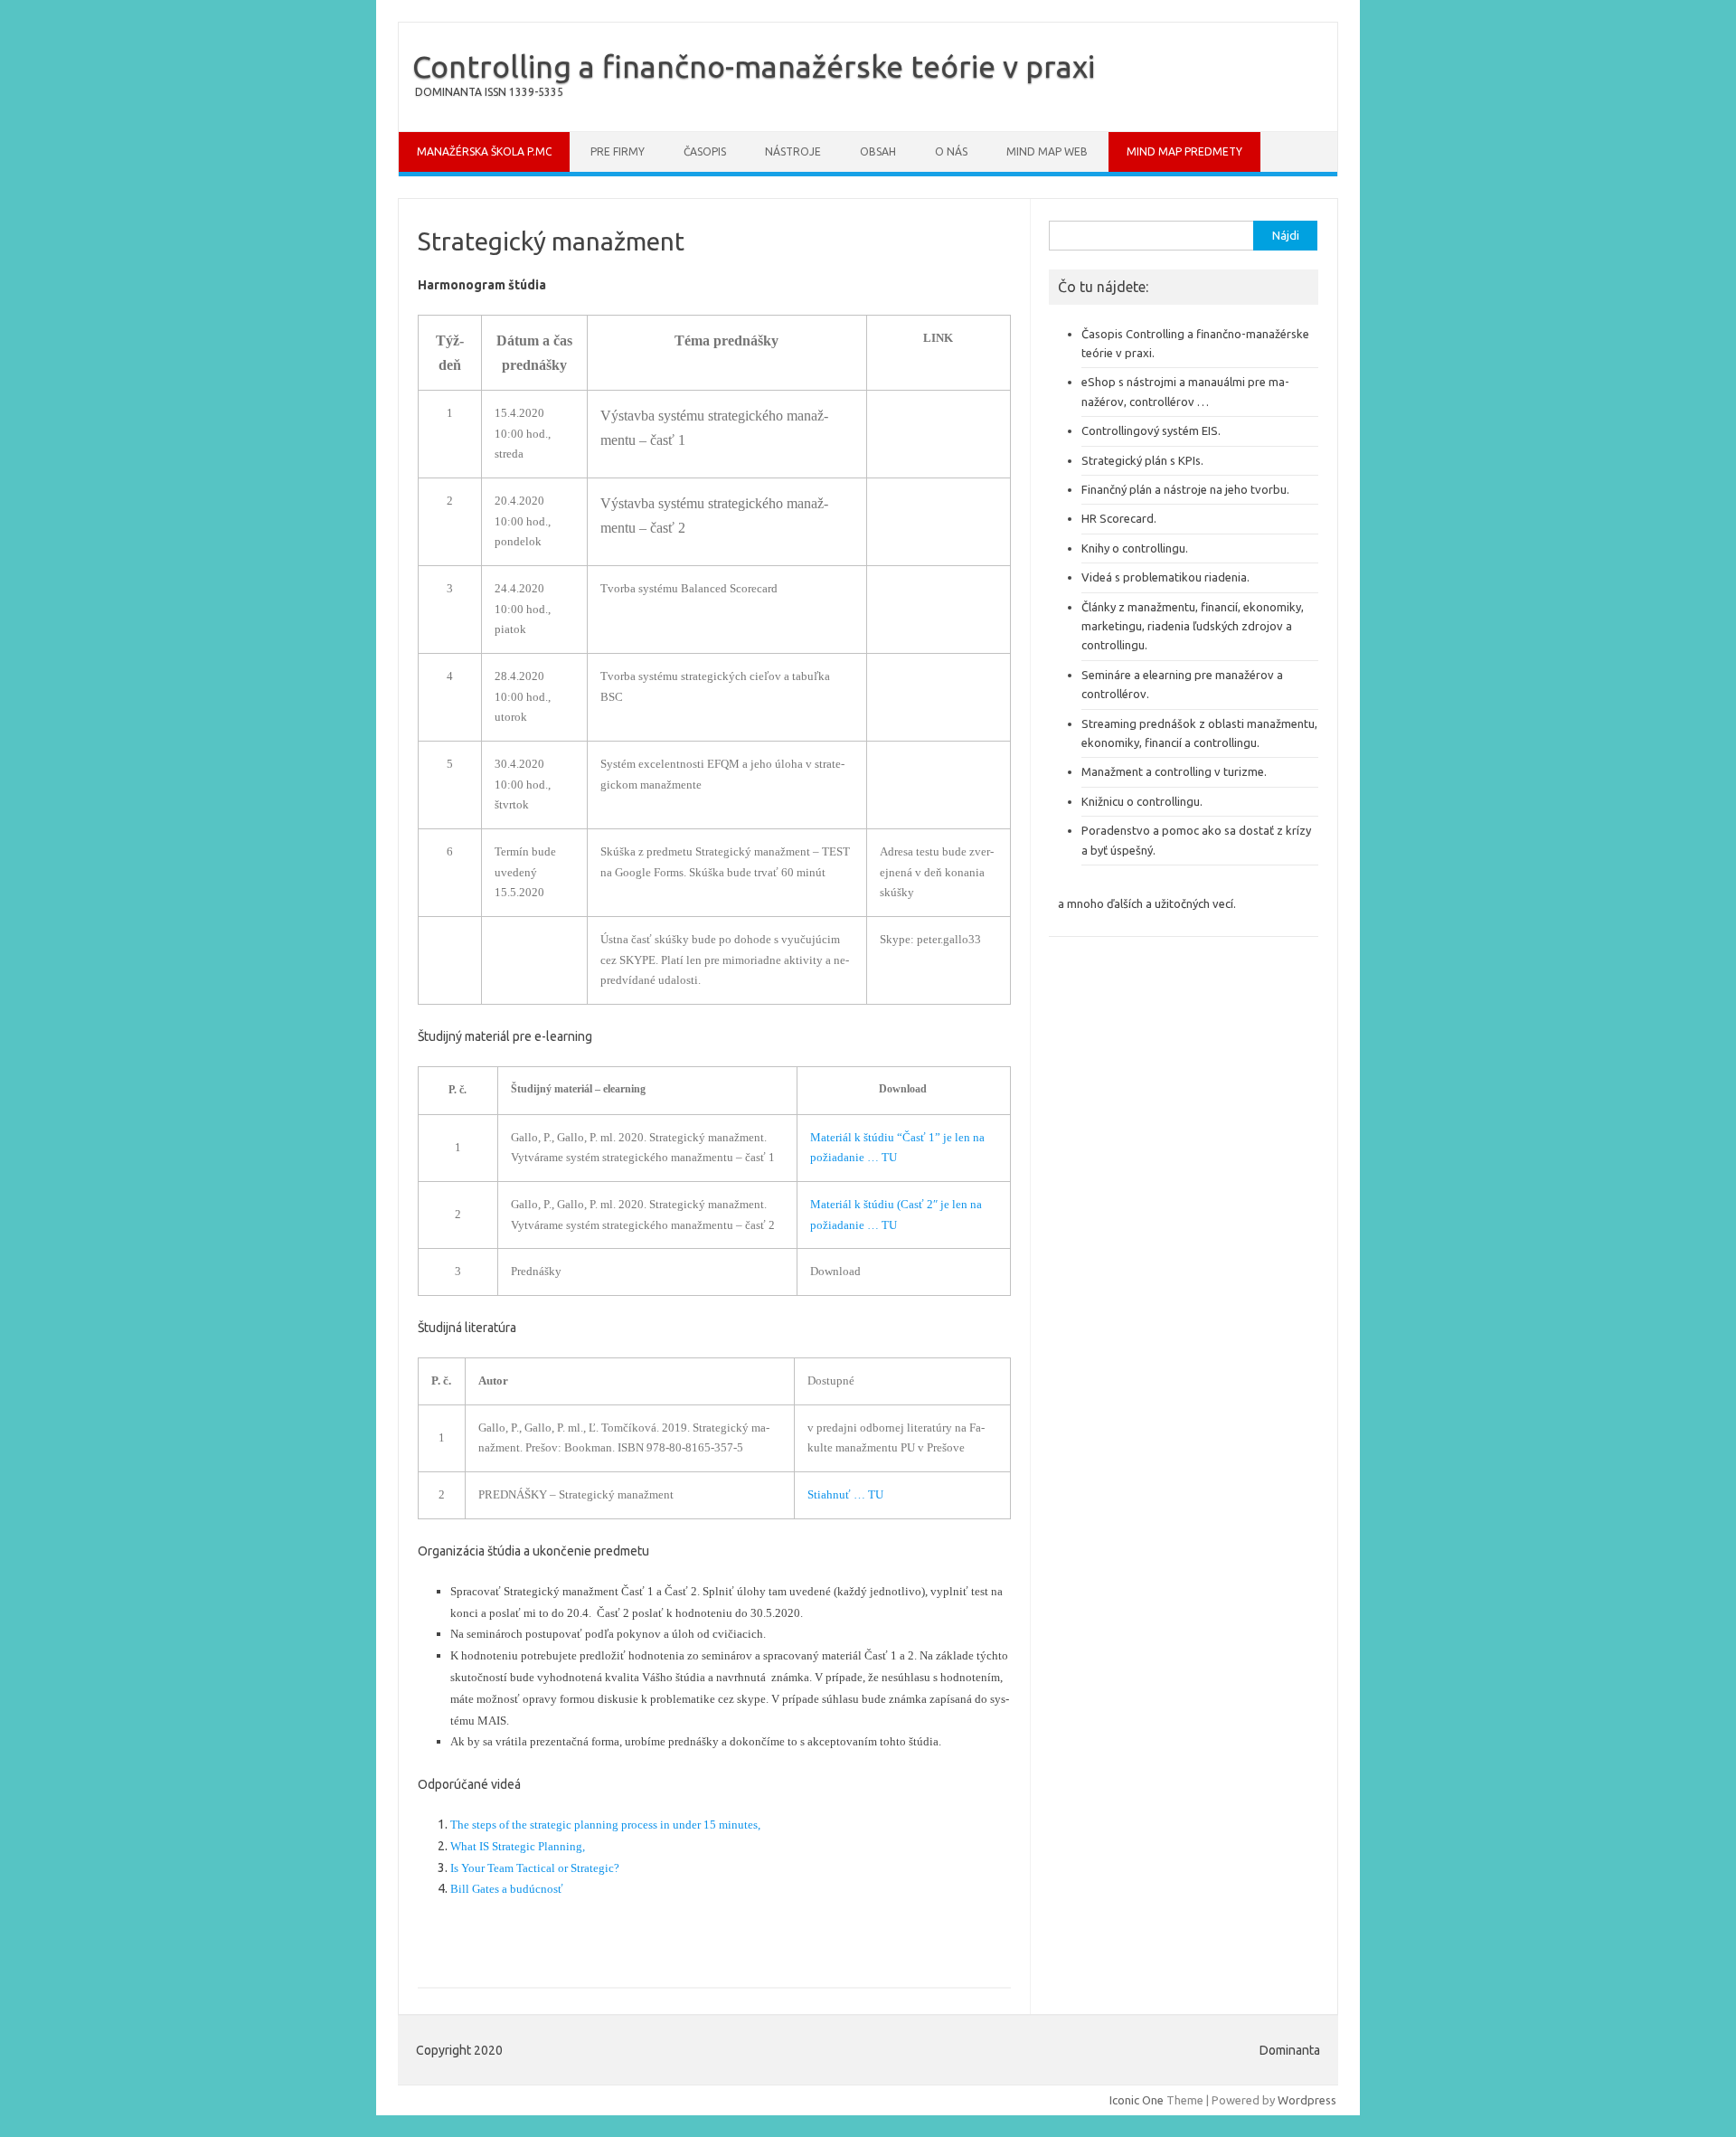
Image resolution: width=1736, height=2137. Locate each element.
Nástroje (793, 151)
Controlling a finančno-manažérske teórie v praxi (754, 66)
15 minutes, (733, 1825)
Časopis (705, 151)
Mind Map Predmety (1184, 151)
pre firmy (618, 151)
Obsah (878, 151)
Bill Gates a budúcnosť (507, 1889)
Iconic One (1137, 2100)
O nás (951, 151)
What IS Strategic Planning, (519, 1846)
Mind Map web (1047, 151)
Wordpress (1307, 2100)
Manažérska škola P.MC (484, 151)
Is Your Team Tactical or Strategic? (535, 1868)
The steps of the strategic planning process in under (576, 1825)
